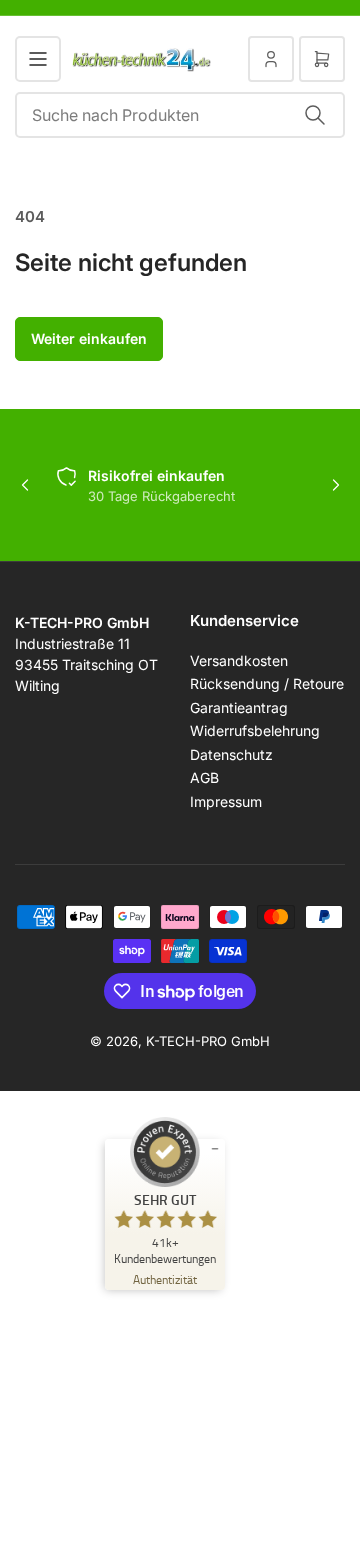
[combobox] (180, 115)
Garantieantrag (239, 707)
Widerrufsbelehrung (255, 730)
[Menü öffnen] (38, 59)
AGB (204, 777)
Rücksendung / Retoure (267, 683)
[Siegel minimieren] (215, 1149)
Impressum (226, 801)
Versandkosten (239, 660)
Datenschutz (231, 754)
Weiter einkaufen (89, 338)
